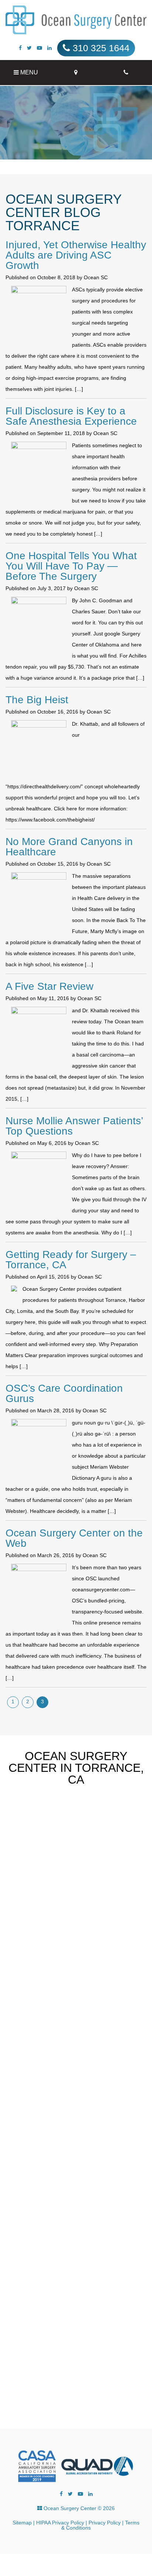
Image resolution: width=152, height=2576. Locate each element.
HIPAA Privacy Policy (60, 2523)
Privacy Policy (105, 2523)
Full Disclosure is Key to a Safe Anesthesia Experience (71, 416)
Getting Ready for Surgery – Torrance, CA (71, 1260)
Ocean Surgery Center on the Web (74, 1538)
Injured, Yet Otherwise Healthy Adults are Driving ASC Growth (76, 255)
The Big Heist (37, 700)
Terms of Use (68, 2395)
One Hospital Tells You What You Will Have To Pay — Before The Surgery (71, 566)
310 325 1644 (100, 48)
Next (112, 1859)
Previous (98, 1859)
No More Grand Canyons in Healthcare (69, 847)
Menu (28, 72)
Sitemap (22, 2523)
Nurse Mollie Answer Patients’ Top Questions (74, 1126)
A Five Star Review (49, 986)
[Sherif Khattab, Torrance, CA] (76, 20)
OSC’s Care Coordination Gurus (64, 1393)
